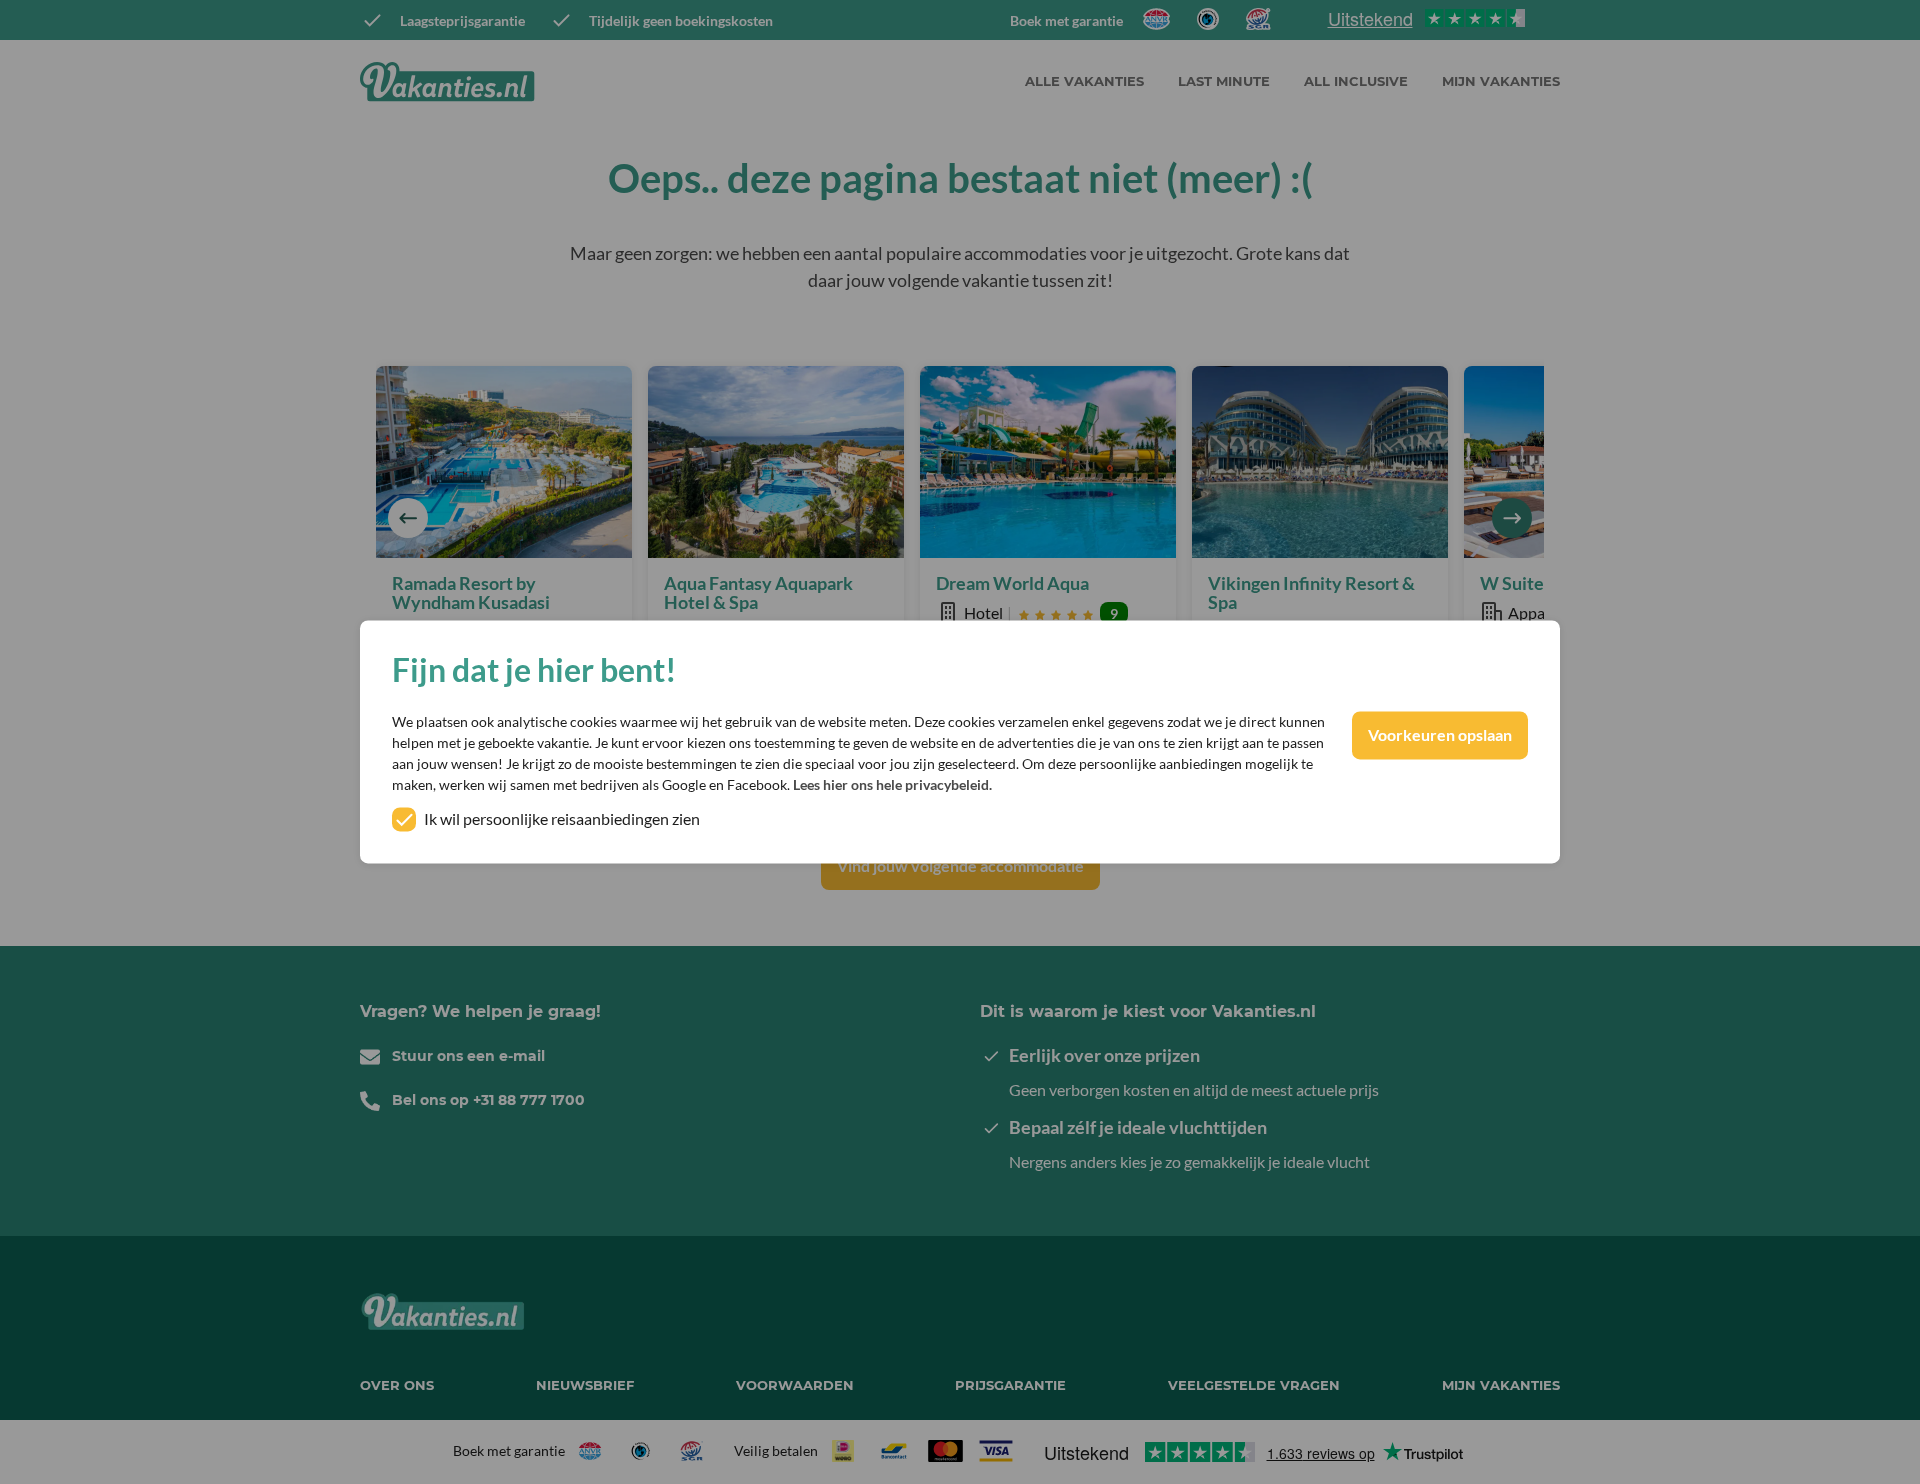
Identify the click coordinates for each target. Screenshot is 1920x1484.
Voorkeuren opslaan (1440, 735)
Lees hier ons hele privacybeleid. (892, 785)
